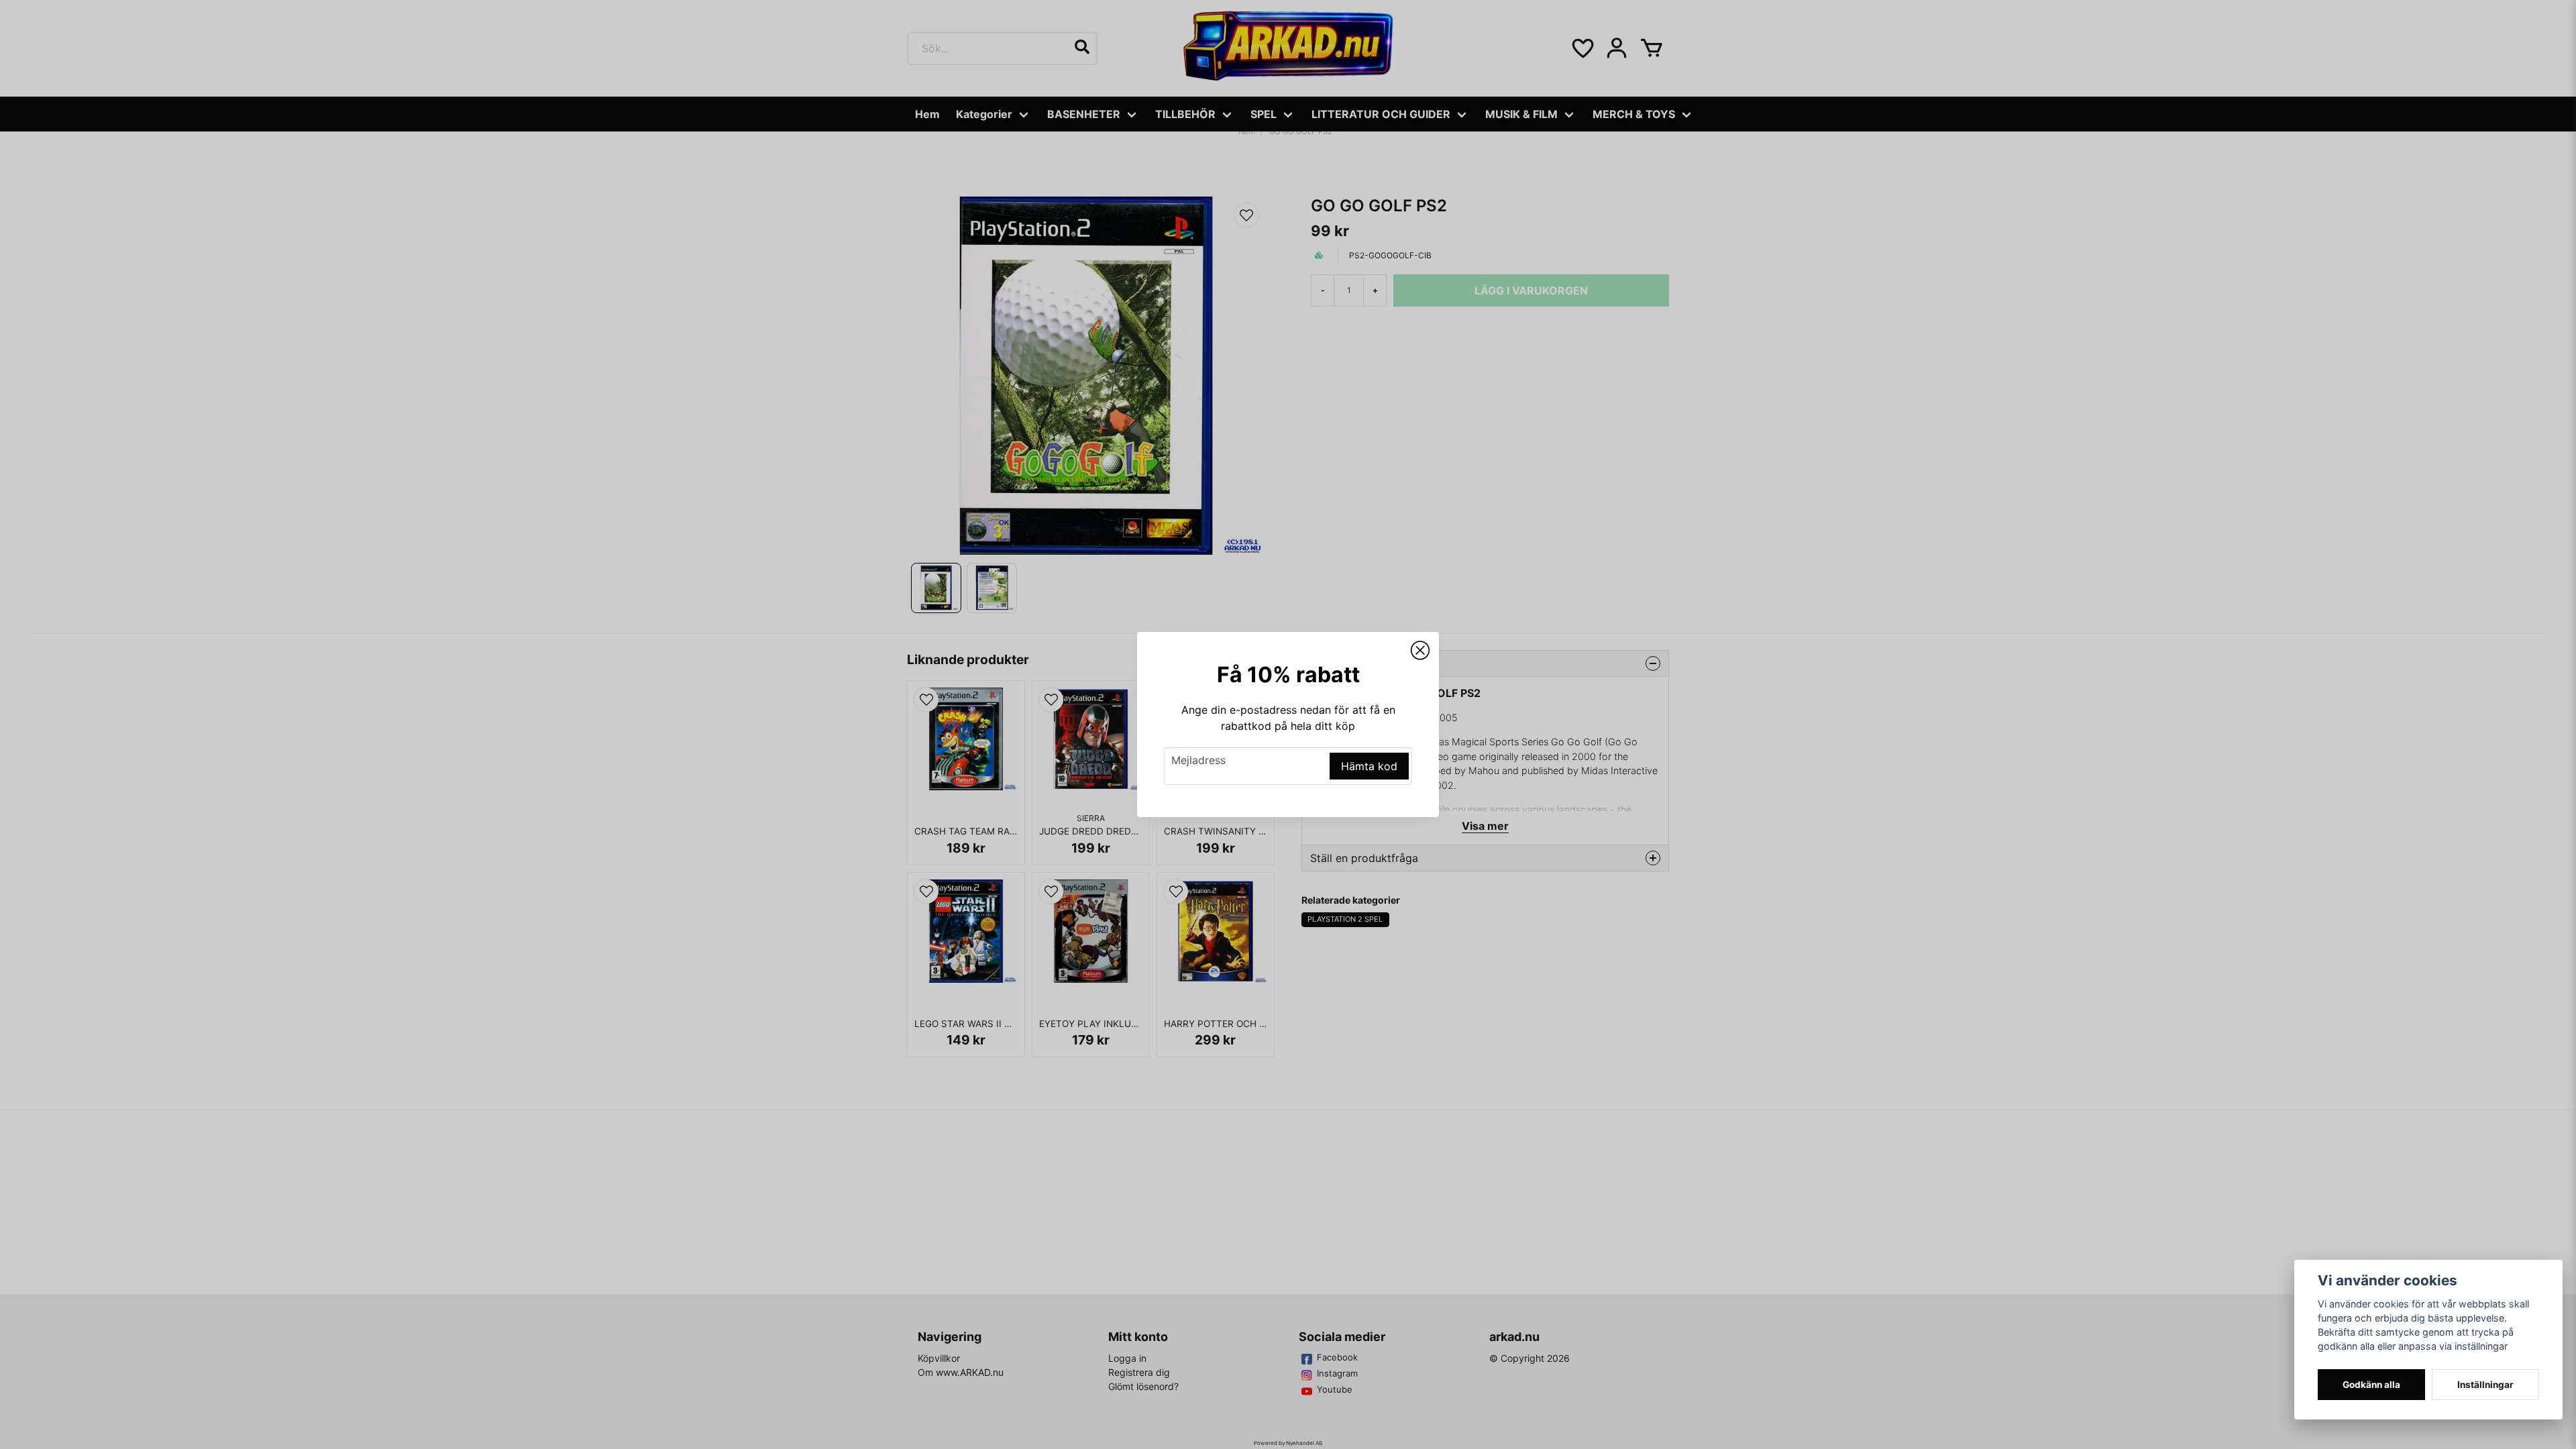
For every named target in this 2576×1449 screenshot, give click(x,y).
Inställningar (2485, 1385)
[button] (1420, 651)
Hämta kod (1369, 766)
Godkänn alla (2371, 1385)
